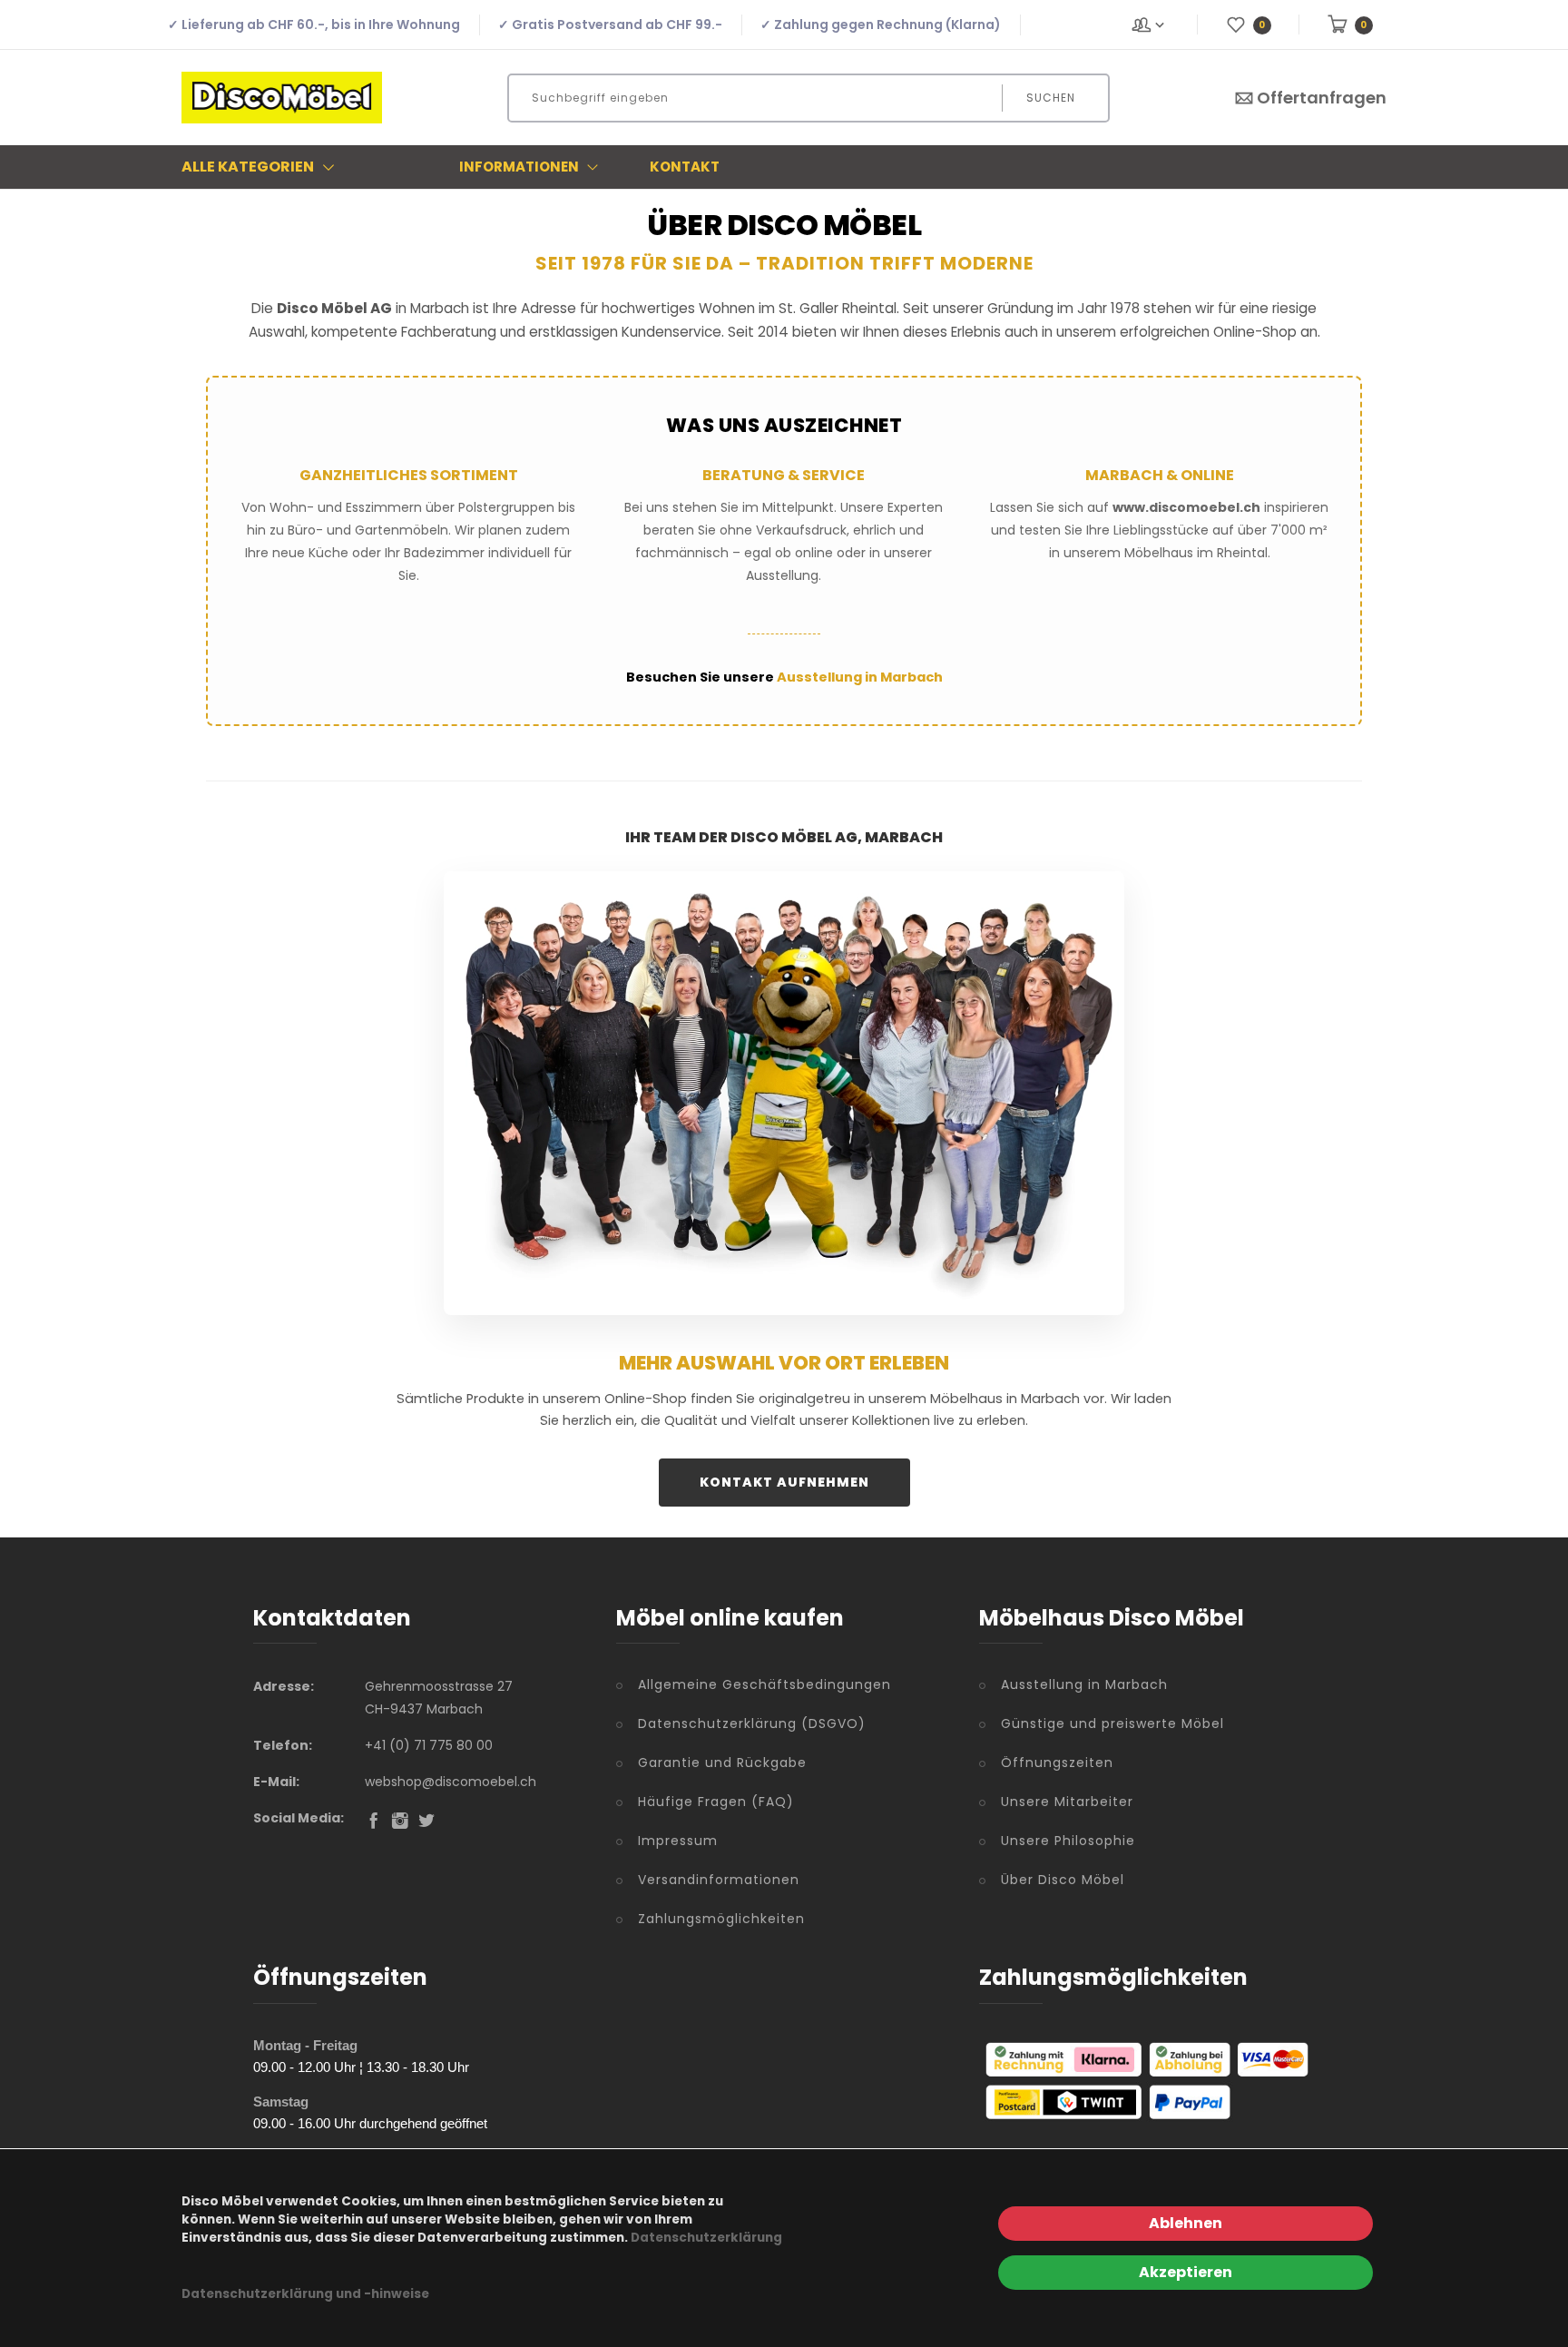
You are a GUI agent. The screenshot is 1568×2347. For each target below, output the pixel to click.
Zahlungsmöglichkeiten (721, 1919)
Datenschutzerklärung (706, 2238)
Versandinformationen (719, 1880)
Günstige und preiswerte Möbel (1112, 1723)
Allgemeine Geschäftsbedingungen (764, 1684)
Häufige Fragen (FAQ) (716, 1802)
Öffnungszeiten (1057, 1763)
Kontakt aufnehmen (784, 1482)
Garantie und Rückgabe (722, 1763)
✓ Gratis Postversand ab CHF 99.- (610, 25)
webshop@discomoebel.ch (451, 1782)
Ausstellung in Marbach (860, 677)
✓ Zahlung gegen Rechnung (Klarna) (881, 25)
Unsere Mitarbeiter (1067, 1802)
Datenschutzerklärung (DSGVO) (752, 1723)
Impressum (678, 1841)
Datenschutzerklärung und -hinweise (305, 2294)
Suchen (1051, 98)
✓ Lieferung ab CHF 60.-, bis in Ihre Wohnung (314, 25)
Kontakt (685, 167)
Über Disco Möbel (1063, 1880)
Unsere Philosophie (1068, 1841)
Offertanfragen (1322, 98)
